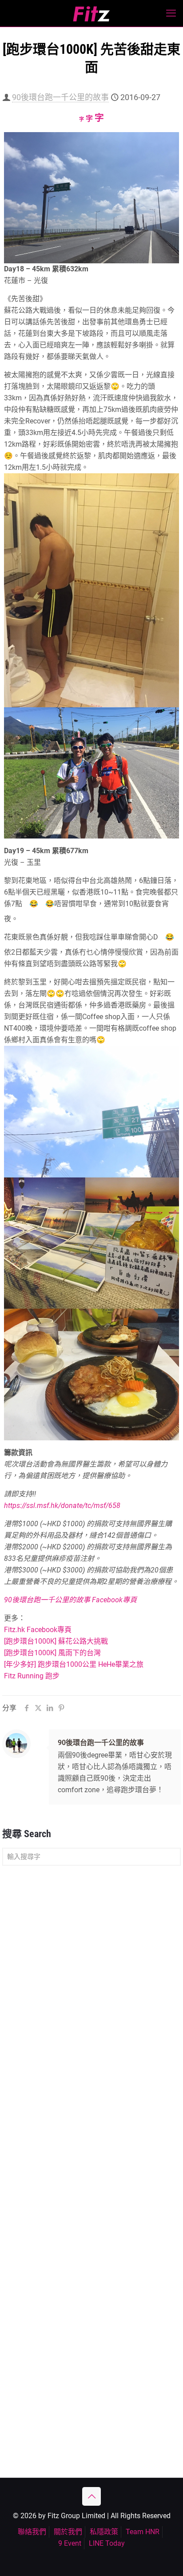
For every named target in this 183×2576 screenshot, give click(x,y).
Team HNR (143, 2532)
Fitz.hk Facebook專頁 (38, 1630)
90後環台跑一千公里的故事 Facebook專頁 (70, 1600)
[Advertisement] (91, 1971)
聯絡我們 (32, 2532)
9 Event (70, 2543)
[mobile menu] (171, 13)
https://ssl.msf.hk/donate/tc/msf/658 (62, 1506)
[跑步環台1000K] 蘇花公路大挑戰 (56, 1641)
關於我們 (68, 2532)
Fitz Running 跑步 (32, 1676)
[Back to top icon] (91, 2496)
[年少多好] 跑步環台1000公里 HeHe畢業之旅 (74, 1664)
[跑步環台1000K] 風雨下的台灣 (52, 1653)
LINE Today (107, 2543)
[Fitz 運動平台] (91, 13)
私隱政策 (104, 2532)
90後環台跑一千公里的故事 (60, 97)
